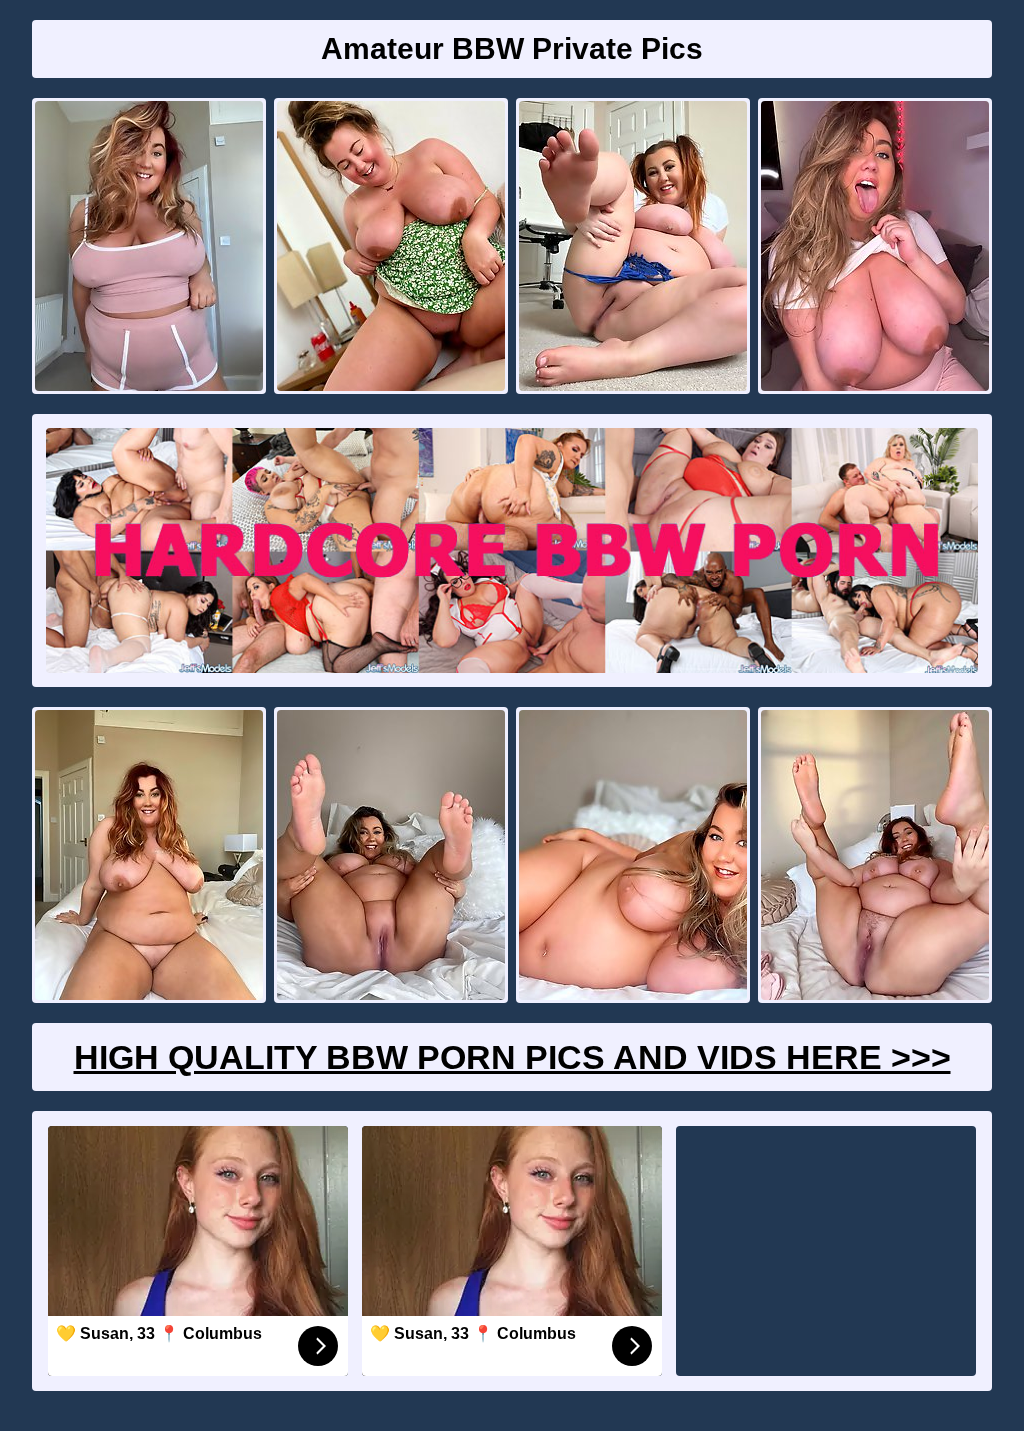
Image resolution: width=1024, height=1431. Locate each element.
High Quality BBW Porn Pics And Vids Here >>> (512, 1057)
